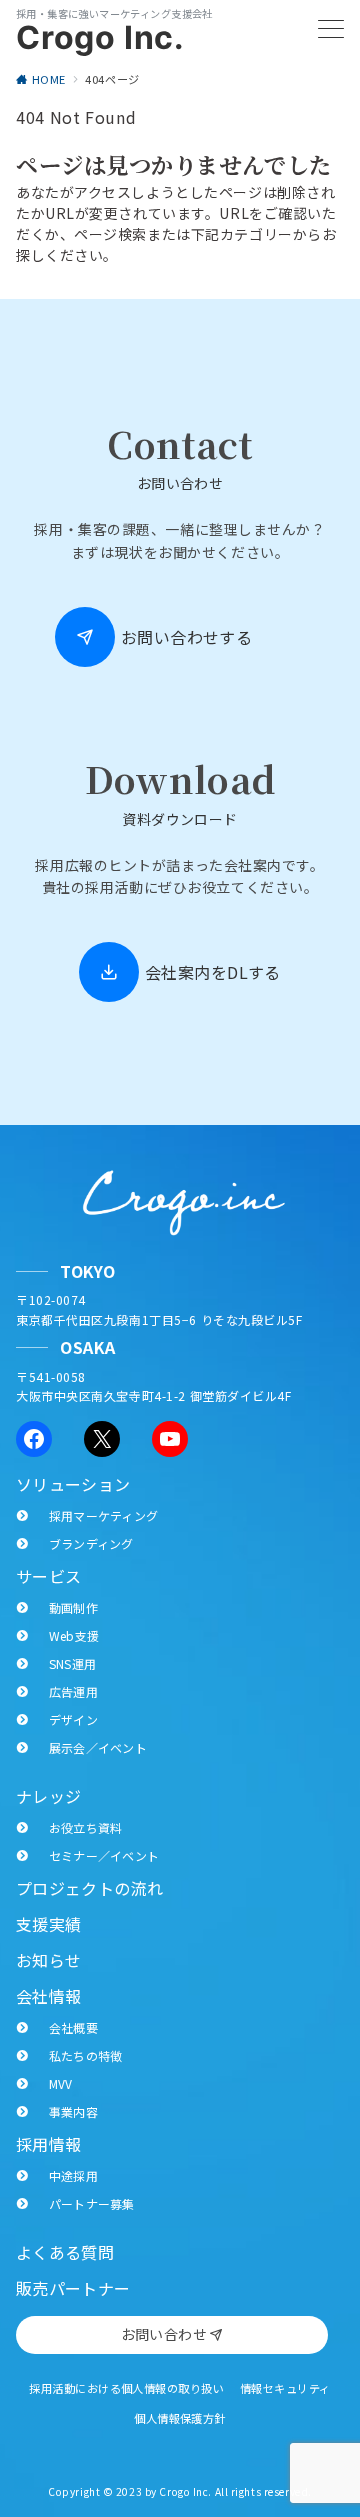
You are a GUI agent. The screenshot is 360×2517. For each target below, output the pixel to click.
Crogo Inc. (100, 38)
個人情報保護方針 (180, 2418)
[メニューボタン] (331, 30)
